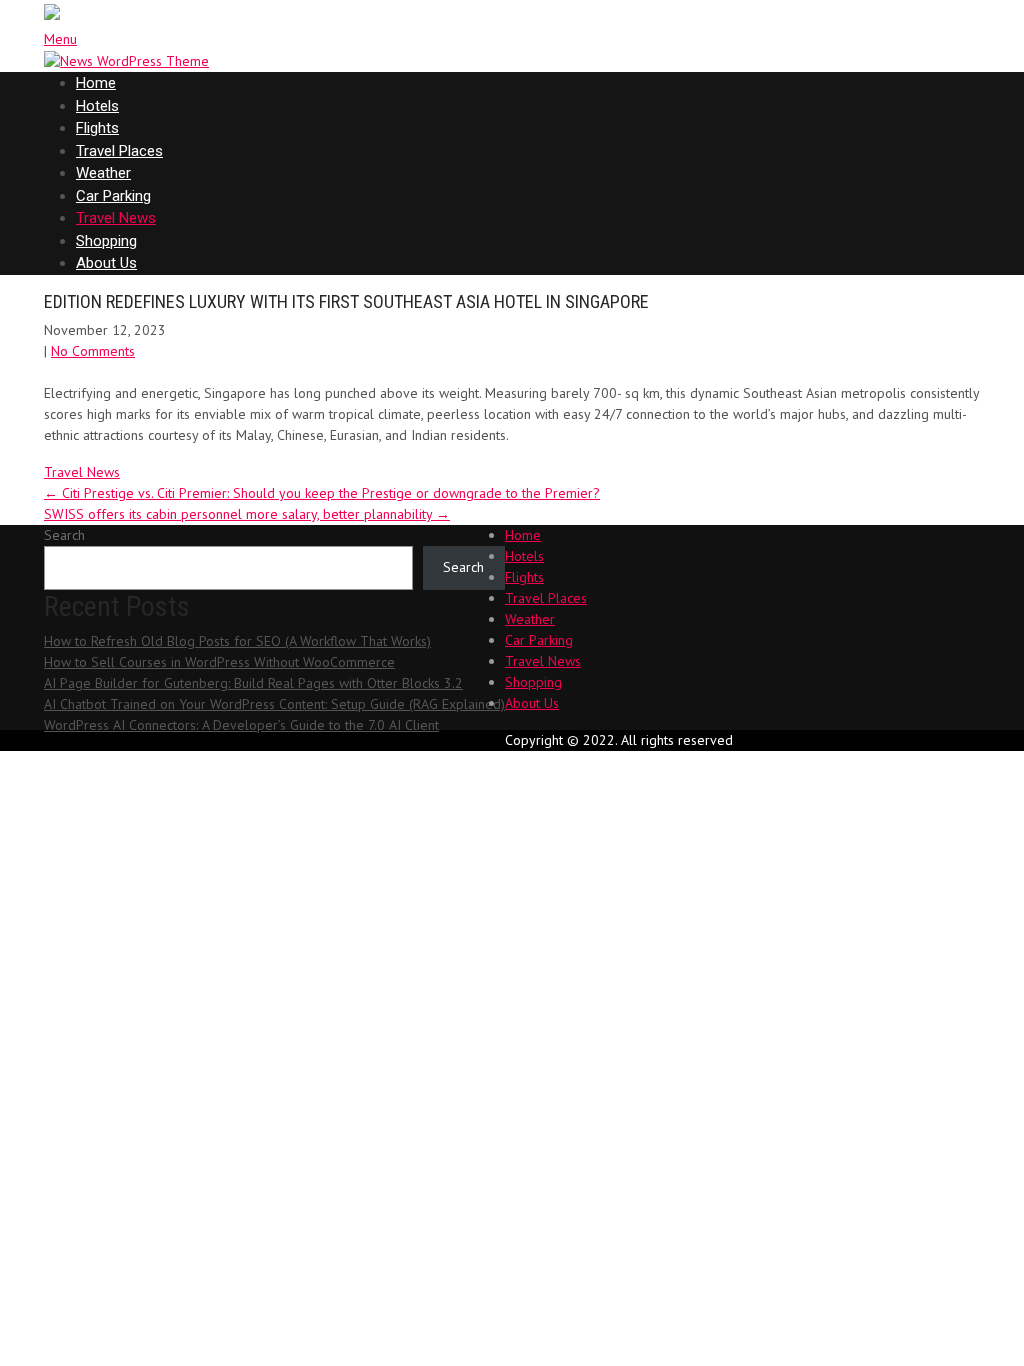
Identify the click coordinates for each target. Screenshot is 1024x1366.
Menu (60, 39)
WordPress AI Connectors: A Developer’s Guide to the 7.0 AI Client (241, 725)
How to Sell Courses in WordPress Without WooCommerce (219, 662)
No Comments (93, 351)
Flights (97, 128)
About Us (106, 263)
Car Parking (113, 196)
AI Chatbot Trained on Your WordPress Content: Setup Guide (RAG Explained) (274, 704)
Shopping (106, 241)
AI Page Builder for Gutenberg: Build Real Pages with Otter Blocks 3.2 (253, 683)
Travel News (116, 218)
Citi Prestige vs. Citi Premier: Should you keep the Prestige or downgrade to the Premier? (322, 493)
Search (64, 535)
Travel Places (119, 151)
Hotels (97, 106)
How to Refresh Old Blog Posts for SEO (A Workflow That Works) (237, 641)
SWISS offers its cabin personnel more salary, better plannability (247, 514)
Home (96, 83)
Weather (103, 173)
